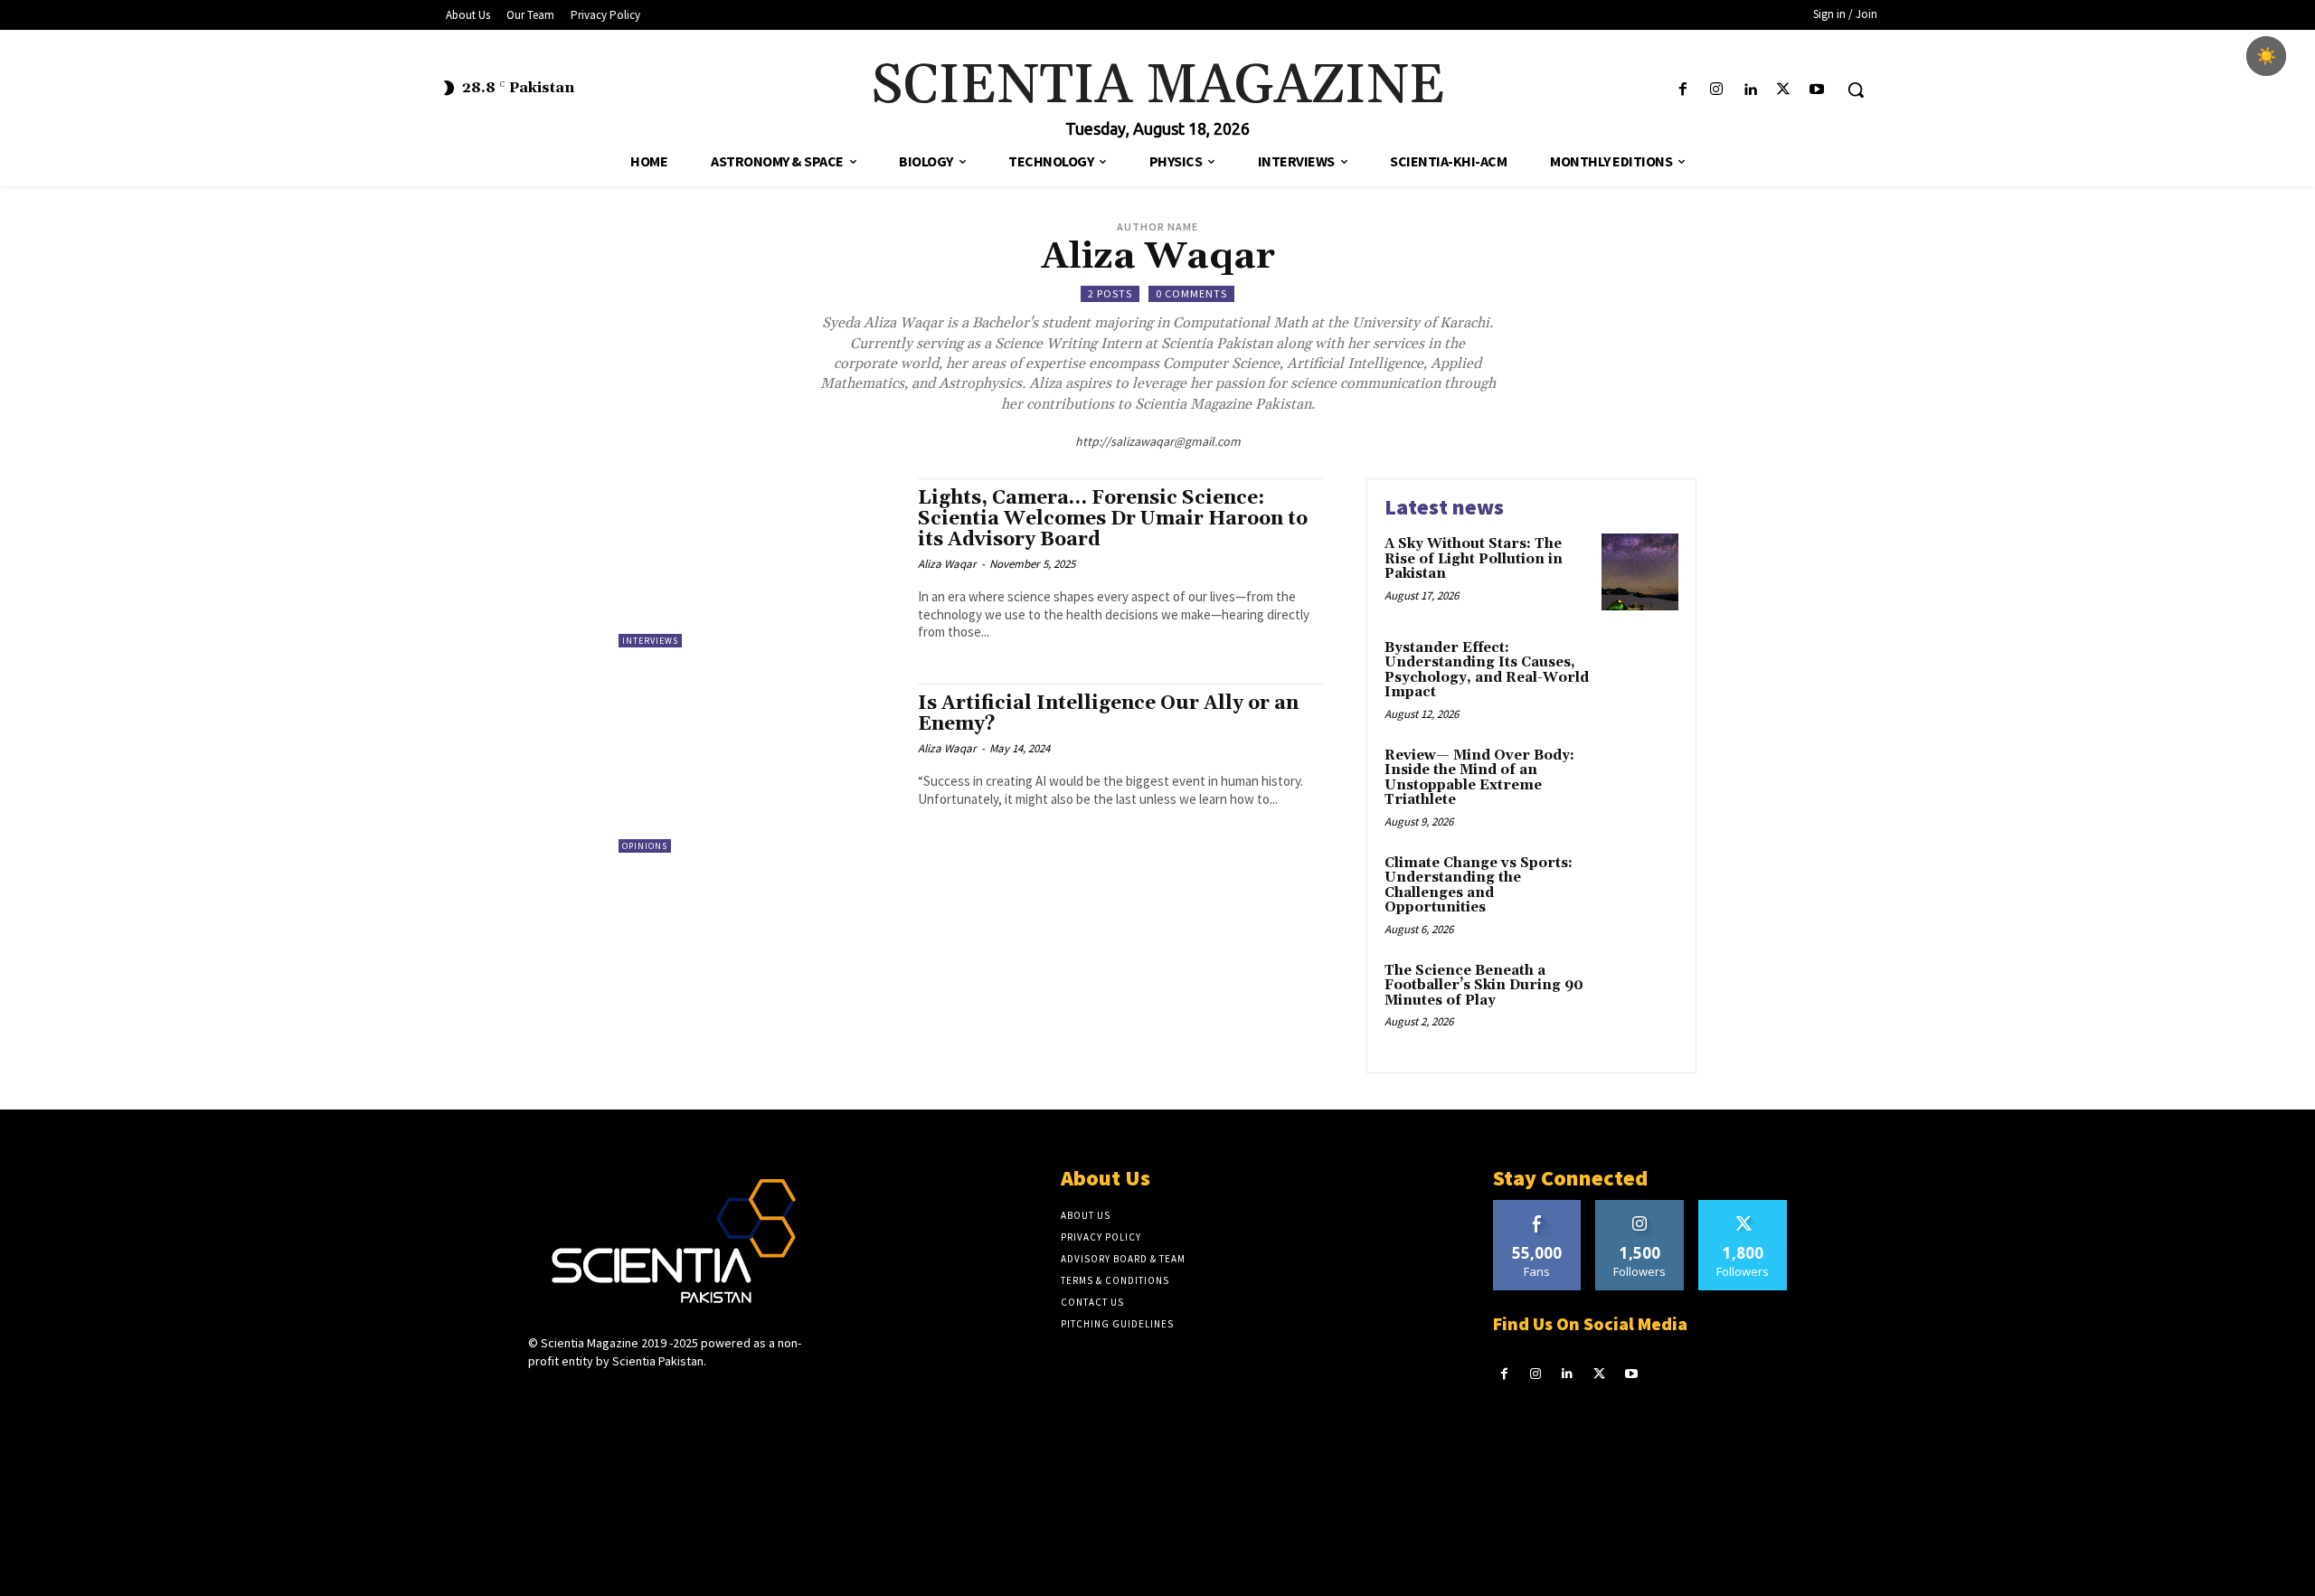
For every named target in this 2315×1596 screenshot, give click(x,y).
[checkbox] (2266, 56)
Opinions (645, 846)
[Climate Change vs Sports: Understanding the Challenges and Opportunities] (1640, 891)
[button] (1856, 90)
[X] (1784, 90)
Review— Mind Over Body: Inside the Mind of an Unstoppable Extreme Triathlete (1479, 778)
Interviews (650, 641)
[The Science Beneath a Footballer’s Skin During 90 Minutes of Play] (1640, 999)
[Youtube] (1817, 90)
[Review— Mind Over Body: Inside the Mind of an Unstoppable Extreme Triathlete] (1640, 784)
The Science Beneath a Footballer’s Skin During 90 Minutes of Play (1484, 986)
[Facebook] (1682, 90)
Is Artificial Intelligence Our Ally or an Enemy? (1108, 714)
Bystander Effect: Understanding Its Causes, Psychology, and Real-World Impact (1487, 671)
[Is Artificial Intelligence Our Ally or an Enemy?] (759, 768)
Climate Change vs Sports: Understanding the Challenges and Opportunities (1479, 886)
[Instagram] (1716, 90)
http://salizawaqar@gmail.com (1158, 441)
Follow (1640, 1207)
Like (1537, 1207)
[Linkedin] (1749, 90)
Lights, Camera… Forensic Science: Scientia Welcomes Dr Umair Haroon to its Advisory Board (1113, 519)
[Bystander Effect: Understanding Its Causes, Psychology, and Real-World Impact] (1640, 676)
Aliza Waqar (947, 564)
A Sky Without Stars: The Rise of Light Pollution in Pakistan (1474, 559)
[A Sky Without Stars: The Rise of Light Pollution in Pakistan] (1640, 572)
